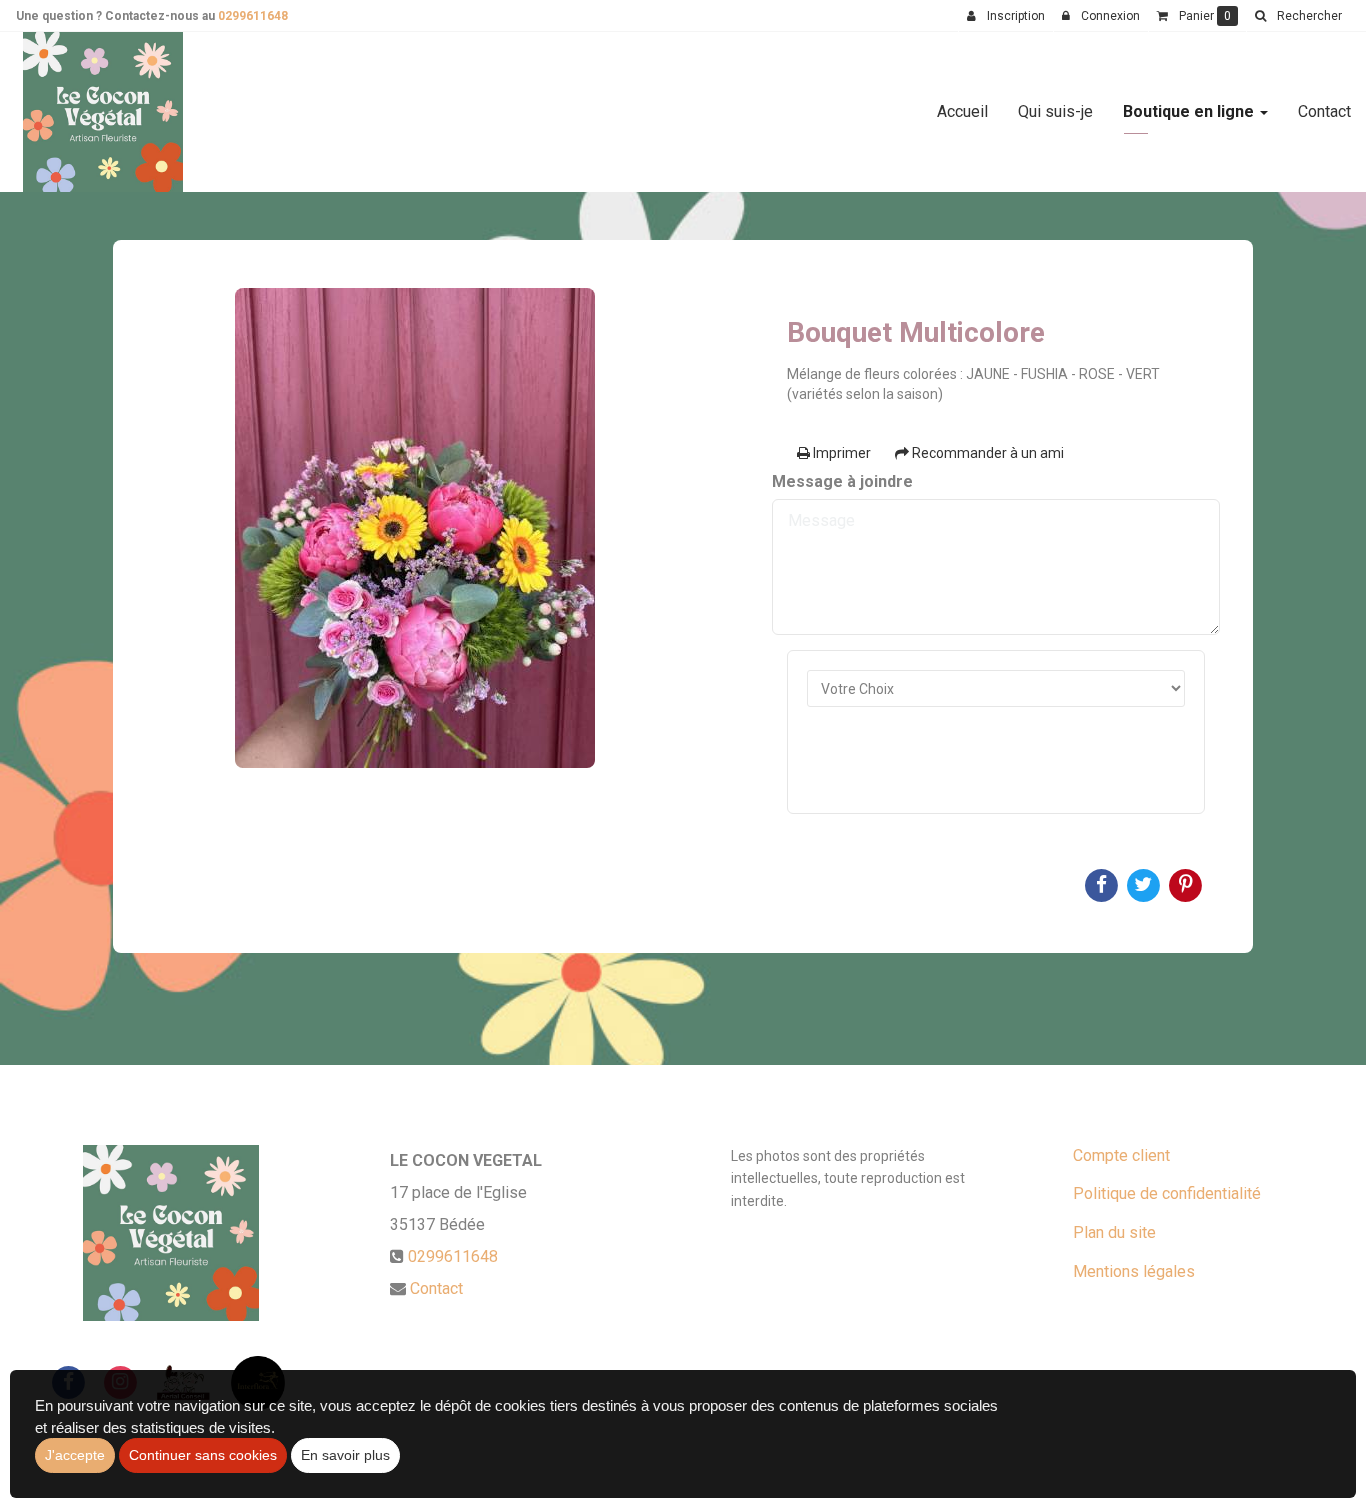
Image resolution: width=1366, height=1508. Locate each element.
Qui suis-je (1055, 111)
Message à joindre (842, 481)
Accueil (962, 111)
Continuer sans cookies (203, 1455)
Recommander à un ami (986, 453)
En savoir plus (345, 1455)
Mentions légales (1134, 1271)
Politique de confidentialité (1167, 1193)
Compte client (1121, 1155)
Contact (1324, 111)
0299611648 (253, 16)
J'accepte (75, 1455)
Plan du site (1114, 1232)
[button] (1298, 16)
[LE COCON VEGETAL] (103, 112)
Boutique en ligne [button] (1190, 111)
